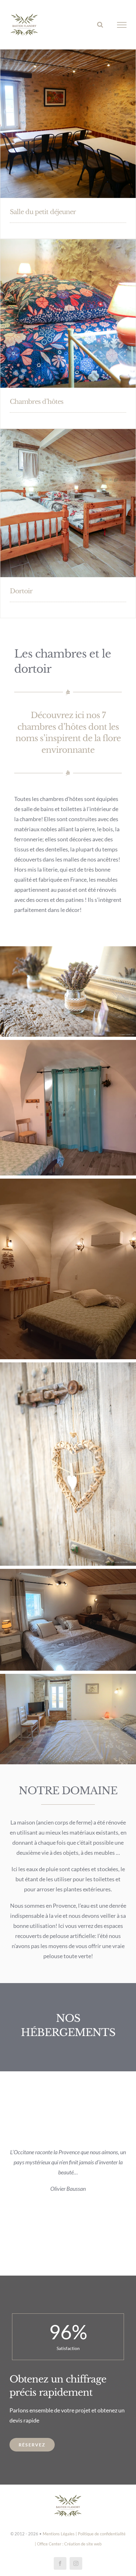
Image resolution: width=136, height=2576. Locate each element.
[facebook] (60, 2563)
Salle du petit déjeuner (43, 212)
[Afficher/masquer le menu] (122, 25)
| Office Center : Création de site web (68, 2544)
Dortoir (21, 591)
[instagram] (76, 2563)
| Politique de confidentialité (101, 2534)
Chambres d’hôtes (37, 402)
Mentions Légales (59, 2534)
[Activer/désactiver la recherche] (100, 25)
